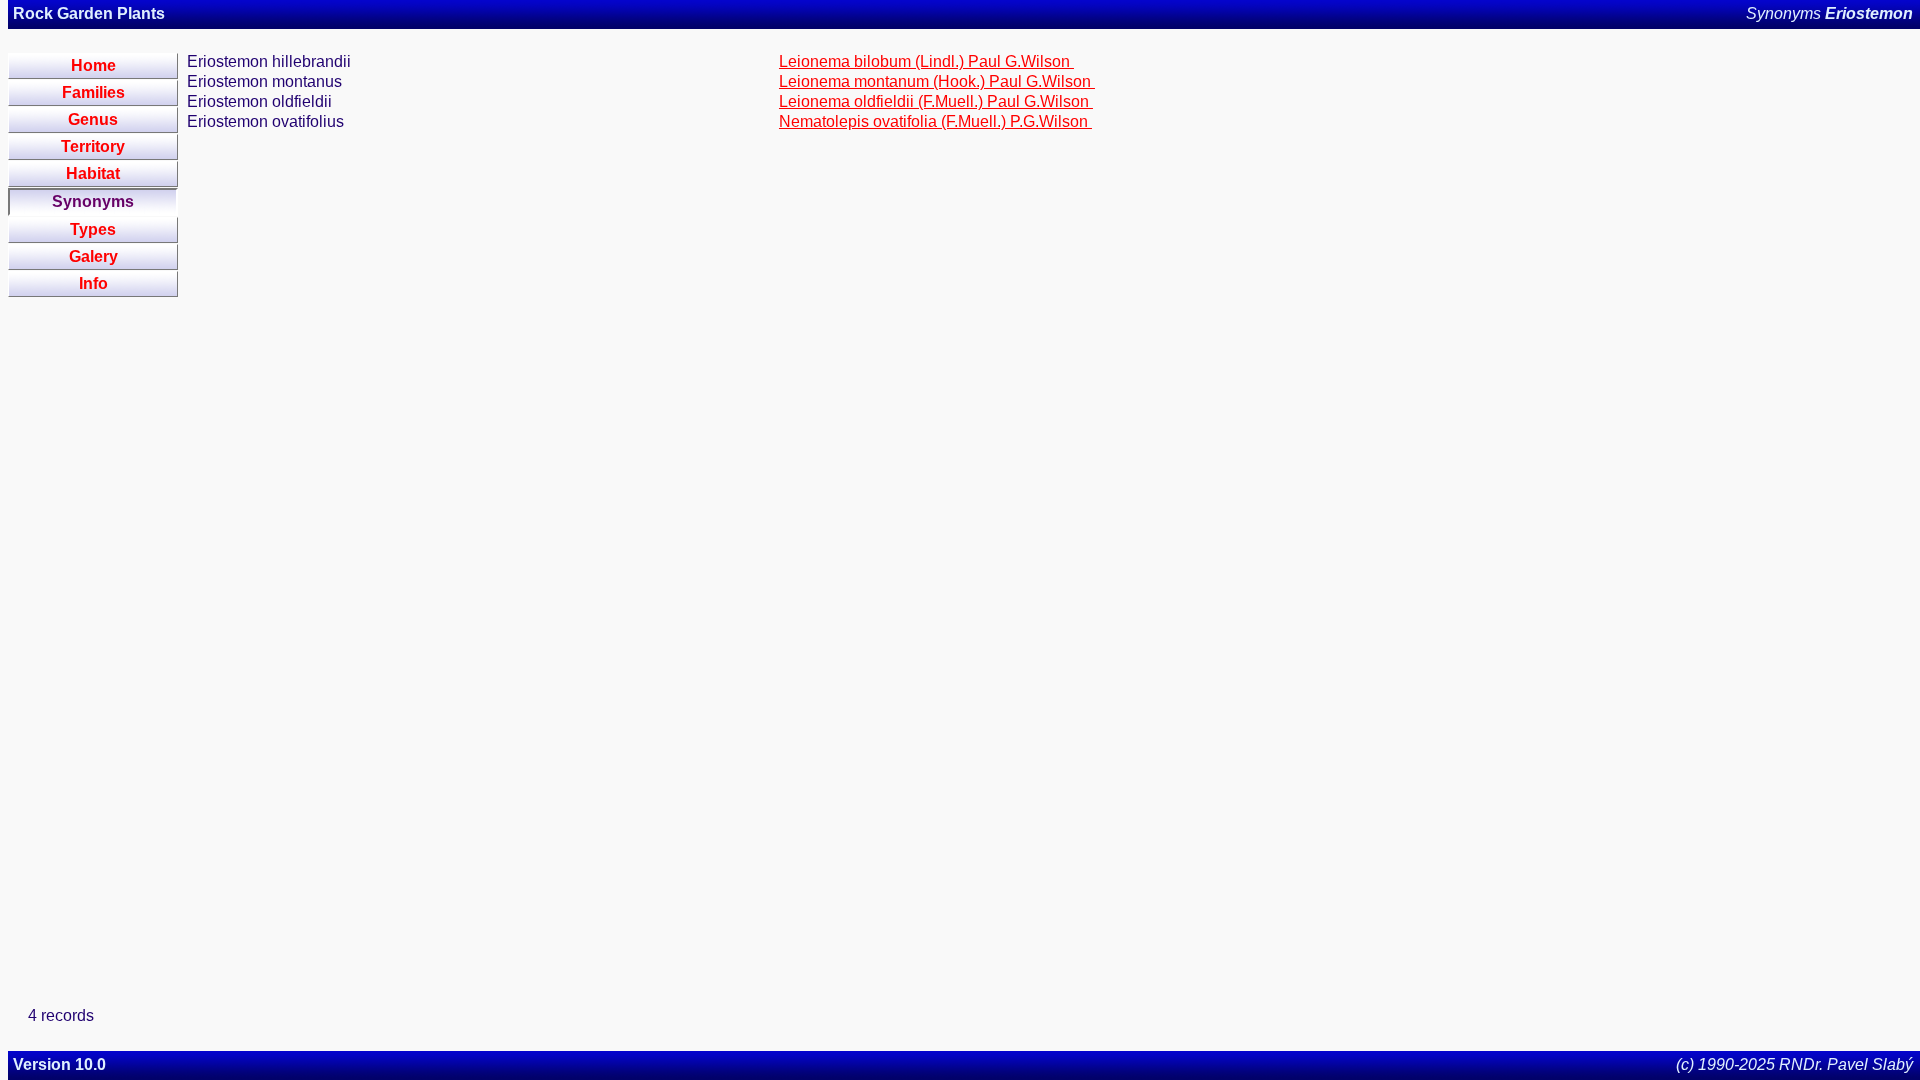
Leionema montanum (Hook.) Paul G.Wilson (937, 81)
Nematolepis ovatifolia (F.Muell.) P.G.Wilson (935, 121)
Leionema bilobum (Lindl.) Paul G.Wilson (926, 61)
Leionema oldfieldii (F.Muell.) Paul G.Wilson (936, 101)
